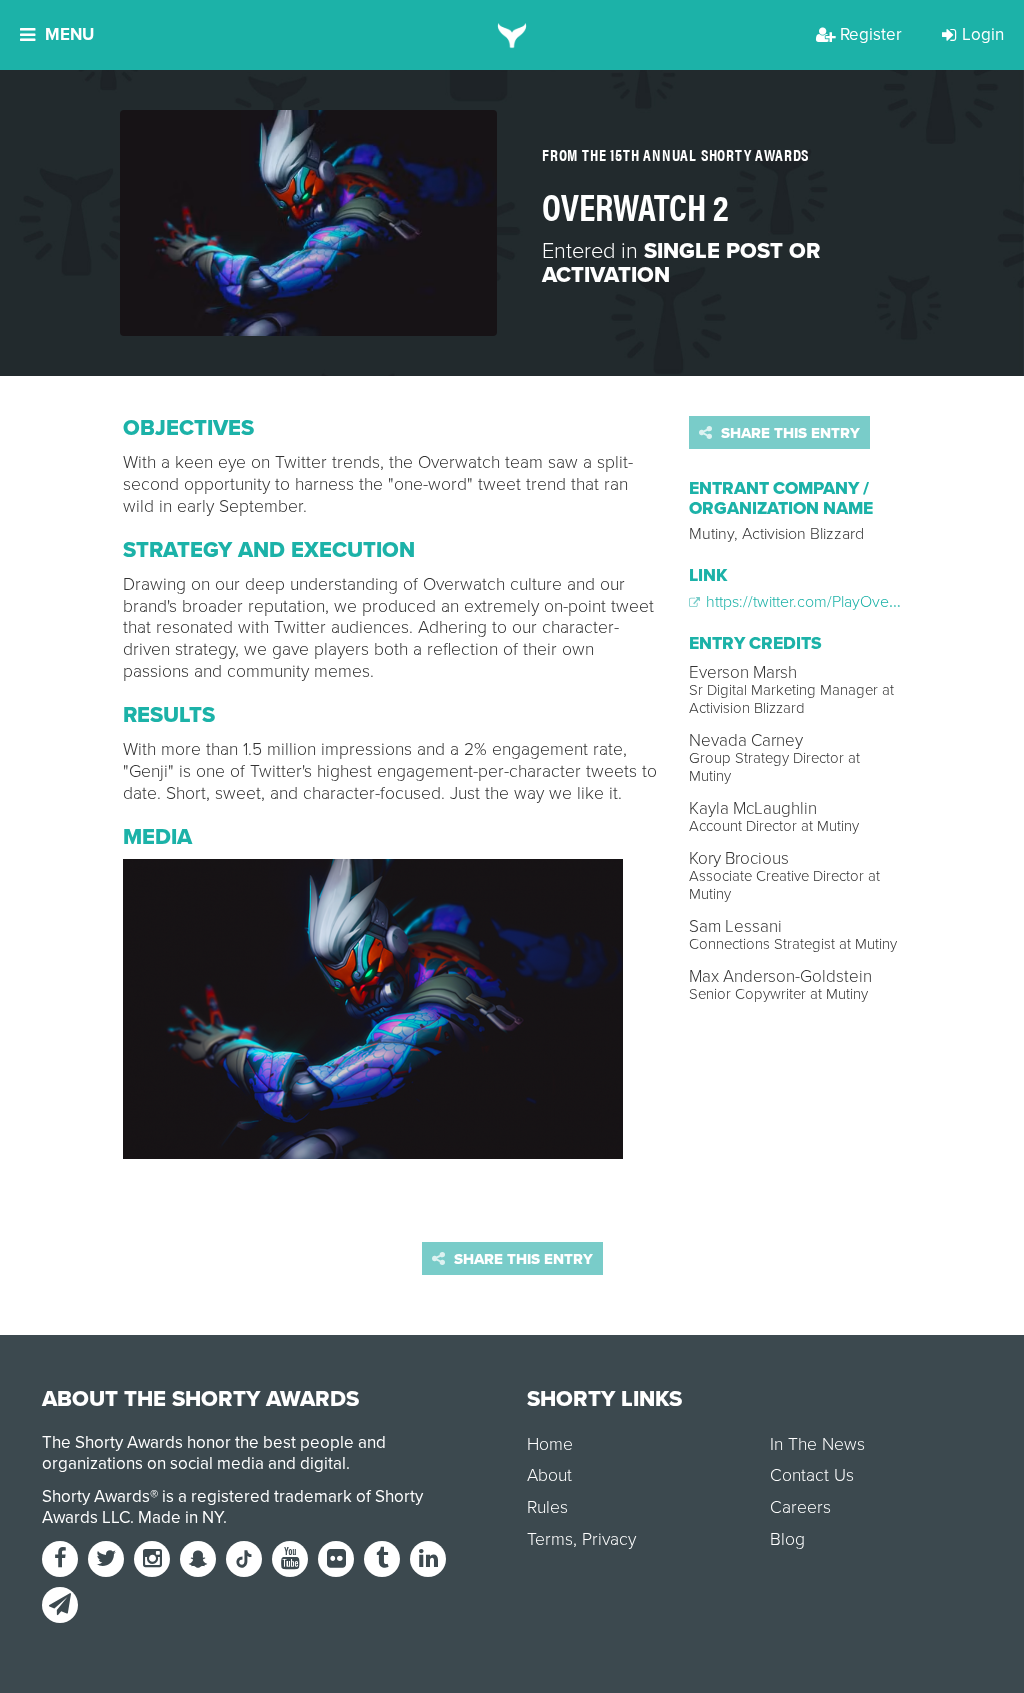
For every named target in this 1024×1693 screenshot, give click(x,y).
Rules (547, 1507)
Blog (787, 1539)
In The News (817, 1444)
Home (550, 1444)
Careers (800, 1507)
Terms (550, 1539)
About (549, 1475)
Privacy (609, 1539)
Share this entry (788, 433)
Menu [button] (69, 34)
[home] (512, 35)
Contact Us (812, 1475)
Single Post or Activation (681, 263)
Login (983, 34)
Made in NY (180, 1517)
